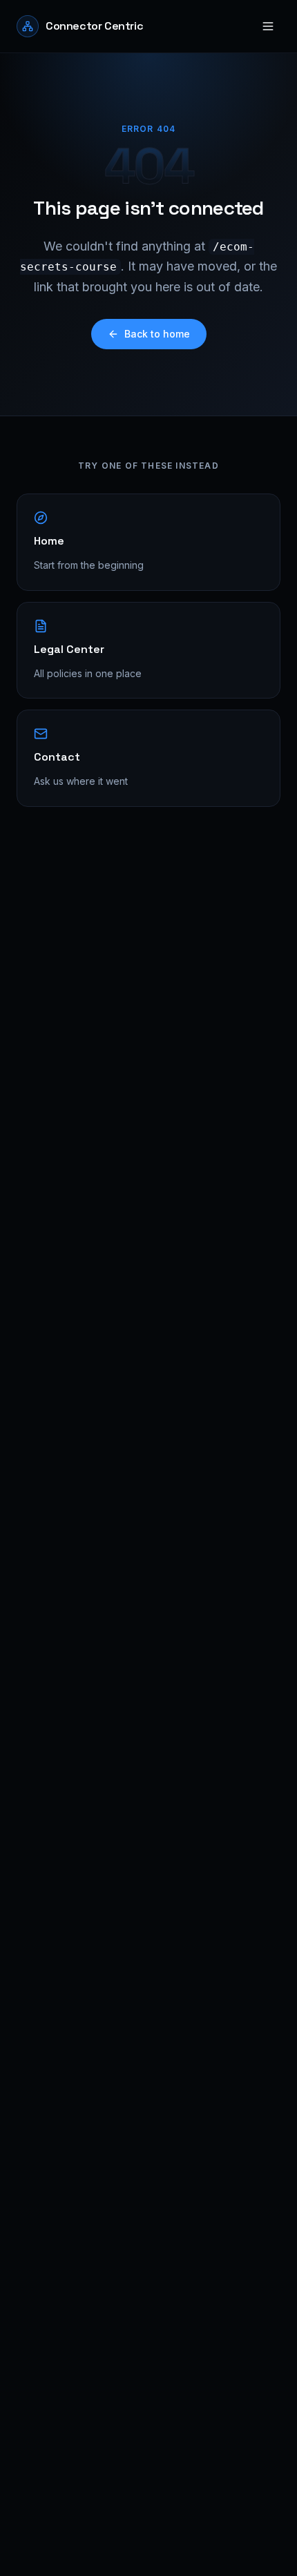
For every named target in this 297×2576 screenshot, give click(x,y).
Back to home (157, 334)
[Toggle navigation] (268, 26)
